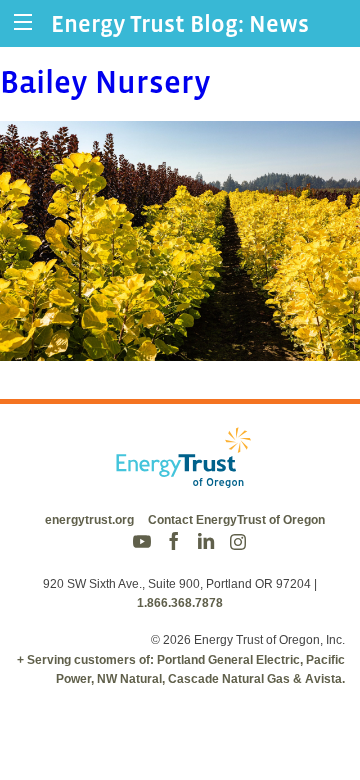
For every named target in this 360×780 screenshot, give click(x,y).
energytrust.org (89, 520)
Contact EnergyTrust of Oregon (236, 520)
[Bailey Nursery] (180, 347)
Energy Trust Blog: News (180, 23)
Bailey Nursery (105, 82)
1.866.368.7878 (180, 603)
